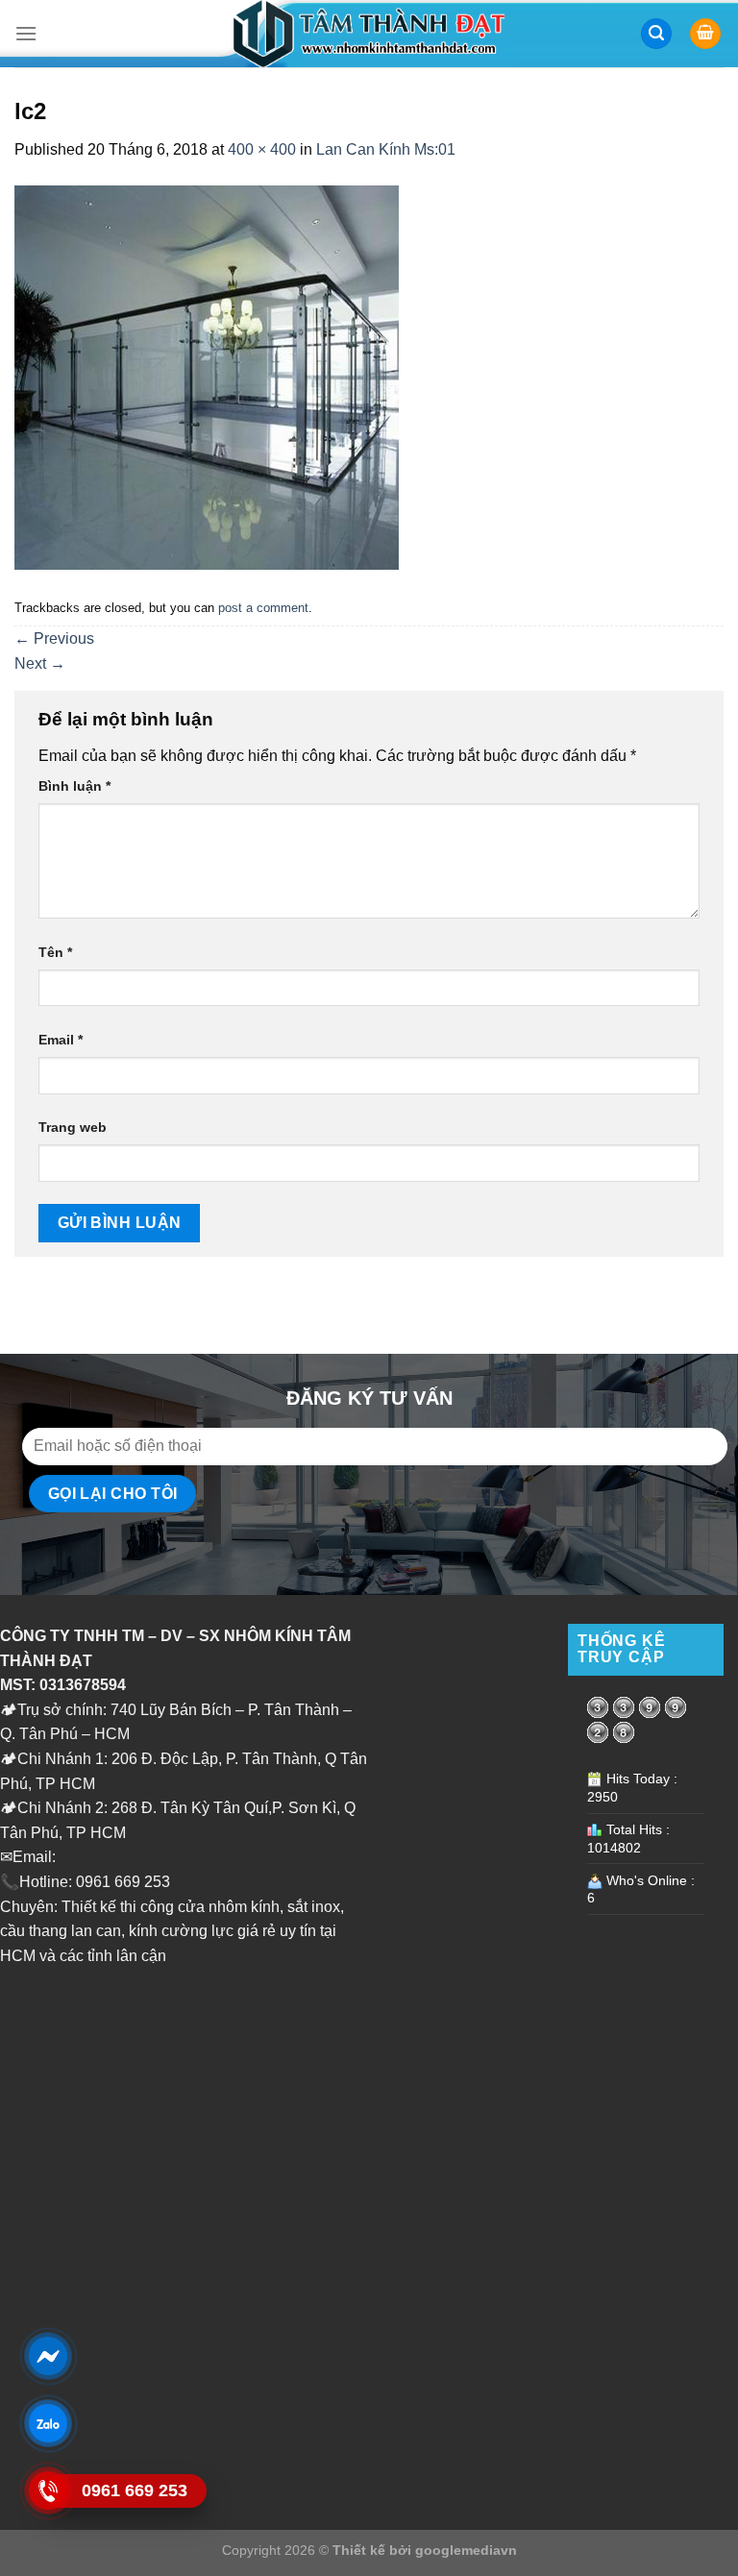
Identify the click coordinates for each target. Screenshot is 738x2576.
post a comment (263, 608)
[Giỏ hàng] (705, 34)
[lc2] (207, 376)
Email (61, 1040)
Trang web (73, 1127)
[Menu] (26, 33)
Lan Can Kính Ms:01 (386, 149)
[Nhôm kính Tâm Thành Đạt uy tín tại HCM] (369, 34)
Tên (55, 952)
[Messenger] (48, 2356)
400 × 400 (262, 149)
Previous (54, 638)
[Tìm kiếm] (656, 34)
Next (40, 663)
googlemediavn (466, 2550)
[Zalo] (48, 2424)
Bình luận (74, 786)
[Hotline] (48, 2491)
